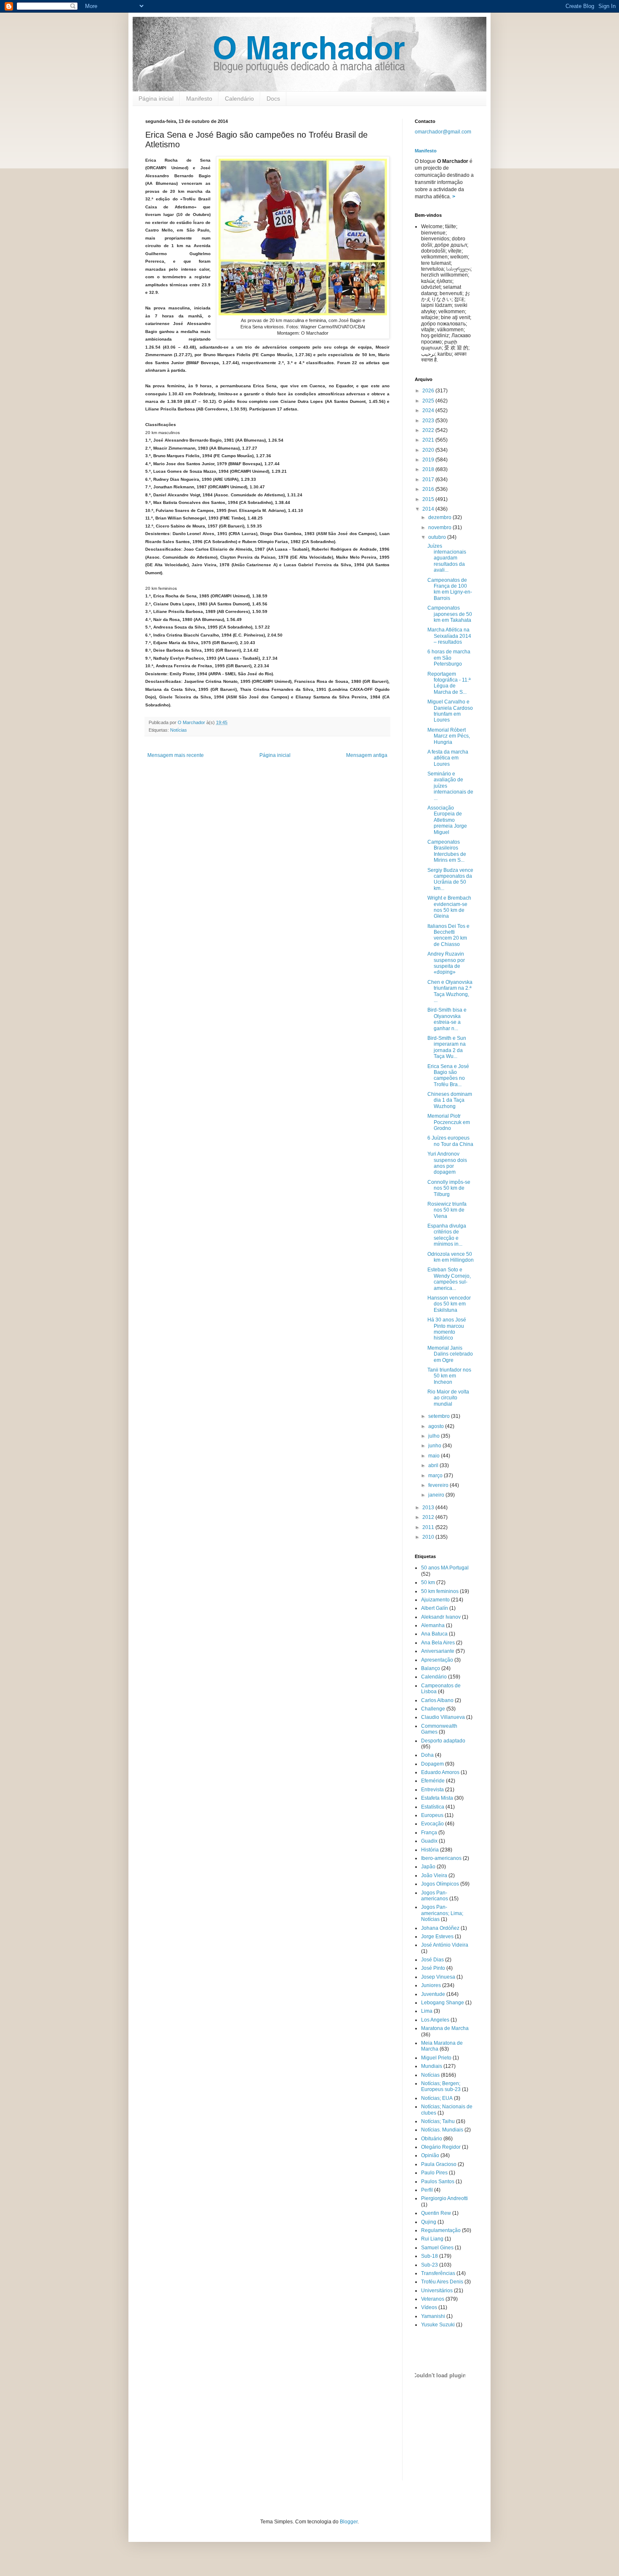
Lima (427, 2011)
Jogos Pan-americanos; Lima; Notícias (442, 1913)
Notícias (179, 730)
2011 (429, 1527)
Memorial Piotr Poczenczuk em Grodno (449, 1122)
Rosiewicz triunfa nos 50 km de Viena (447, 1210)
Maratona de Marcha (445, 2028)
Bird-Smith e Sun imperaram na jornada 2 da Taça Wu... (447, 1047)
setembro (440, 1416)
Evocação (432, 1824)
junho (435, 1446)
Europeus (432, 1815)
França (429, 1833)
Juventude (433, 1994)
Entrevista (432, 1790)
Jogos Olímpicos (440, 1884)
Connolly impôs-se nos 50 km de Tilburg (449, 1188)
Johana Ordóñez (440, 1928)
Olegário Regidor (441, 2147)
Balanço (431, 1668)
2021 (429, 440)
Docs (273, 99)
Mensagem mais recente (176, 755)
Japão (428, 1867)
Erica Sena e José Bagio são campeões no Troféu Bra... (448, 1075)
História (430, 1850)
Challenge (433, 1709)
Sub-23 (430, 2265)
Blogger (349, 2522)
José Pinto (433, 1968)
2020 (429, 450)
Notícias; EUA (437, 2098)
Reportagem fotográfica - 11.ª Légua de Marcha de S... (449, 683)
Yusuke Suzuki (438, 2325)
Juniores (431, 1985)
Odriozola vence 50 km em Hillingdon (451, 1257)
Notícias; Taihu (438, 2121)
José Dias (432, 1960)
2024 (429, 410)
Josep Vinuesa (438, 1977)
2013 (429, 1508)
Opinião (430, 2155)
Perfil (427, 2190)
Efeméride (433, 1781)
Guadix (429, 1841)
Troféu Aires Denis (442, 2282)
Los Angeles (435, 2020)
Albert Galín (435, 1608)
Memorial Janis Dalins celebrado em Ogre (450, 1354)
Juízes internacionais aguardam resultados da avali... (447, 558)
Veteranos (433, 2299)
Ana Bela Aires (438, 1643)
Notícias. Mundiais (442, 2130)
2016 (429, 489)
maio (435, 1456)
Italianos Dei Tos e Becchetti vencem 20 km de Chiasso (448, 935)
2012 (429, 1517)
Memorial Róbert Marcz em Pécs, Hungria (449, 736)
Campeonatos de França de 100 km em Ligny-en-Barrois (450, 589)
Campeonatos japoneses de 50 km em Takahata (450, 614)
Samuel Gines (437, 2248)
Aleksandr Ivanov (441, 1617)
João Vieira (434, 1875)
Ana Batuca (434, 1634)
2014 (429, 509)
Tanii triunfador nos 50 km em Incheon (449, 1376)
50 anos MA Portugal (445, 1568)
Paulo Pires (434, 2173)
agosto (437, 1426)
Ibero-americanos (441, 1858)
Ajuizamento (435, 1600)
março (436, 1476)
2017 (429, 480)
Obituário (432, 2139)
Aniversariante (438, 1651)
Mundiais (432, 2066)
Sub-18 (430, 2256)
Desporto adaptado (443, 1741)
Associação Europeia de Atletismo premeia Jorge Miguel (447, 820)
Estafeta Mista (437, 1798)
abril (434, 1465)
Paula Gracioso (439, 2164)
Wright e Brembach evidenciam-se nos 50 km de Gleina (449, 907)
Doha (427, 1755)
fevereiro (439, 1485)
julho (435, 1436)
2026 (429, 391)
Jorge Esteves (437, 1937)
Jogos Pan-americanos (435, 1896)
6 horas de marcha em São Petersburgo (449, 658)
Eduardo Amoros (440, 1772)
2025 (429, 401)
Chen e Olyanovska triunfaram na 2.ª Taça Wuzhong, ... (450, 991)
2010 (429, 1537)
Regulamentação (441, 2230)
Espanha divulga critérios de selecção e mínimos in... (447, 1235)
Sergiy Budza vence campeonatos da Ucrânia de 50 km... (450, 879)
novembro (440, 527)
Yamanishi (433, 2316)
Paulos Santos (438, 2182)
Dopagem (432, 1764)
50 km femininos (440, 1591)
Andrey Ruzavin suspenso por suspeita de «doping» (446, 963)
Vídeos (429, 2307)
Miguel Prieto (436, 2058)
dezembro (440, 517)
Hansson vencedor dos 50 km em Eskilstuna (449, 1304)
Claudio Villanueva (443, 1717)
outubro (438, 537)
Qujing (429, 2222)
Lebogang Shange (443, 2003)
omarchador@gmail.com (443, 132)
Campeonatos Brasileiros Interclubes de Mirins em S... (447, 851)
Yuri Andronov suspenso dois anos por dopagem (447, 1163)
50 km (428, 1582)
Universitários (437, 2291)
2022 (429, 430)
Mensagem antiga (367, 755)
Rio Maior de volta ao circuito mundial (448, 1398)
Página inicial (156, 99)
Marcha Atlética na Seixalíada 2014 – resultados (449, 636)
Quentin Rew (436, 2213)
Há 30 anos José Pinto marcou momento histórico (447, 1329)
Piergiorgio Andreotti (444, 2198)
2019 (429, 460)
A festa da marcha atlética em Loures (448, 758)
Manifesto (199, 99)
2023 (429, 421)
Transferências (438, 2273)
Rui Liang (432, 2239)
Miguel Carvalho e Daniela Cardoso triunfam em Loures (450, 711)
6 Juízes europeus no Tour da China (450, 1141)
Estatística (433, 1807)
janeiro (437, 1495)
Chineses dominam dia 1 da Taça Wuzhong (450, 1100)
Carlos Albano (437, 1700)
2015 (429, 499)
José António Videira (445, 1945)
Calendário (239, 99)
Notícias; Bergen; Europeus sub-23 (441, 2086)
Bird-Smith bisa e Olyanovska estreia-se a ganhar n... (447, 1019)
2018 (429, 469)
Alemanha (433, 1625)
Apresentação (437, 1660)
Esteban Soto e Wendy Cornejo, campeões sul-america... (449, 1279)
